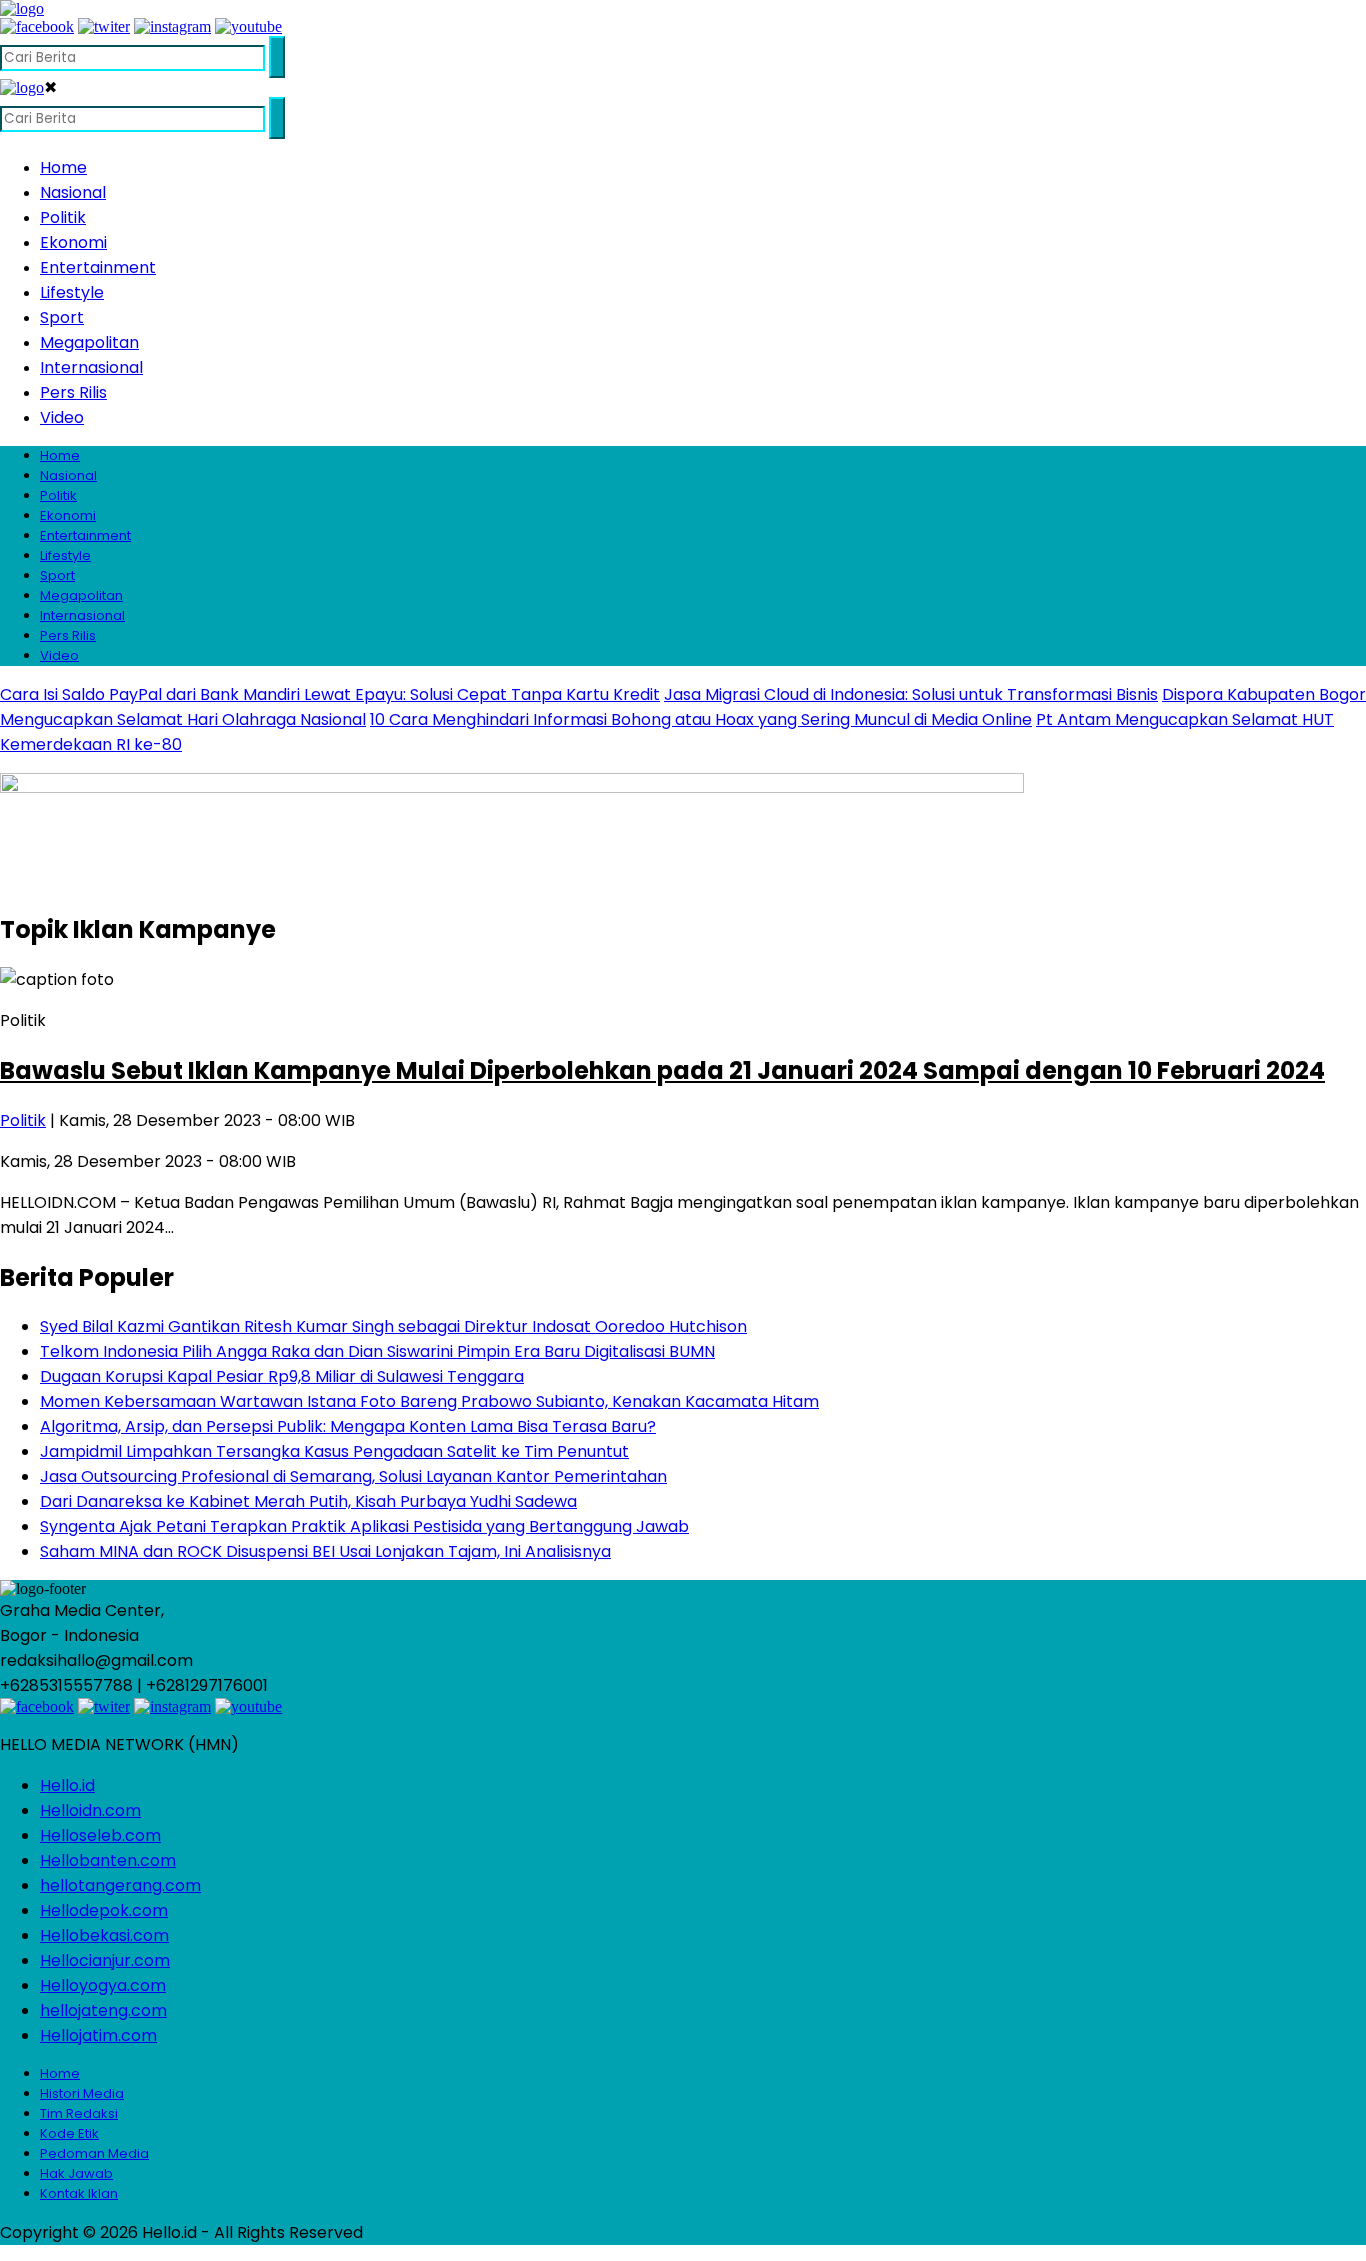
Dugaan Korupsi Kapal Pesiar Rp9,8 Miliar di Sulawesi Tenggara (282, 1376)
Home (63, 167)
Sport (62, 317)
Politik (63, 217)
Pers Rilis (73, 392)
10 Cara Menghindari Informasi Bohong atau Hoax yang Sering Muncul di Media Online (701, 719)
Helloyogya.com (103, 1985)
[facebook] (37, 26)
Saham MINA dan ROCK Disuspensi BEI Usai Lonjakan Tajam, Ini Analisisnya (325, 1551)
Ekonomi (73, 242)
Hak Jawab (76, 2173)
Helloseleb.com (100, 1835)
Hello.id (67, 1785)
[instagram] (172, 26)
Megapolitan (89, 342)
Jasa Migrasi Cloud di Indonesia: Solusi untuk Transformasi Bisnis (911, 694)
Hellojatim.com (98, 2035)
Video (62, 417)
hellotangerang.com (120, 1885)
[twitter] (104, 26)
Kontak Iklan (79, 2193)
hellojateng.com (103, 2010)
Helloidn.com (90, 1810)
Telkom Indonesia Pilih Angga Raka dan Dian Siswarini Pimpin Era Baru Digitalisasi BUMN (377, 1351)
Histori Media (82, 2093)
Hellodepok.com (104, 1910)
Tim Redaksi (79, 2113)
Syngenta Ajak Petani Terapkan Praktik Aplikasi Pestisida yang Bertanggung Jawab (364, 1526)
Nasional (73, 192)
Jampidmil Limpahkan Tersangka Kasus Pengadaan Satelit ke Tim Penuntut (334, 1451)
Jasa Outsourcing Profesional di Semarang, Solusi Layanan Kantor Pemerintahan (353, 1476)
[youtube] (248, 26)
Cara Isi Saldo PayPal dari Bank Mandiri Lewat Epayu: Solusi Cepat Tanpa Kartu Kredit (330, 694)
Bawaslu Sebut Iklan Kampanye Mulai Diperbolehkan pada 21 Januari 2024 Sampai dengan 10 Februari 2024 (662, 1070)
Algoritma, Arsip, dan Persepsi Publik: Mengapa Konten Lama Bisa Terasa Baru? (348, 1426)
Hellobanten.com (108, 1860)
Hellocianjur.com (105, 1960)
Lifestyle (72, 292)
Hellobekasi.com (104, 1935)
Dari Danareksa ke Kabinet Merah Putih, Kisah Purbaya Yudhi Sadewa (308, 1501)
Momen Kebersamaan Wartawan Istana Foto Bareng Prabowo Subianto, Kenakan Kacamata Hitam (429, 1401)
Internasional (91, 367)
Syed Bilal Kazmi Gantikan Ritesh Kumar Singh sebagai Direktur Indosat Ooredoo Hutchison (393, 1326)
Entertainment (98, 267)
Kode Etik (69, 2133)
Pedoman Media (94, 2153)
